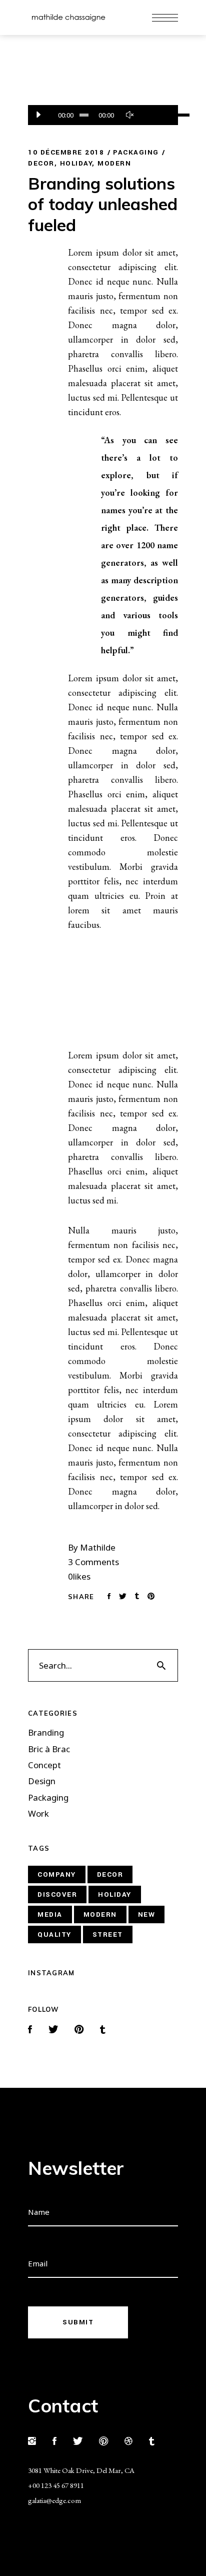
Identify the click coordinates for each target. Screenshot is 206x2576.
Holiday (76, 163)
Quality (54, 1935)
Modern (114, 163)
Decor (41, 163)
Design (42, 1781)
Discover (57, 1894)
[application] (103, 115)
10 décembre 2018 (66, 152)
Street (108, 1935)
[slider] (154, 115)
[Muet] (129, 115)
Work (38, 1814)
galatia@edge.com (54, 2500)
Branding (46, 1733)
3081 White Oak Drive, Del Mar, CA (81, 2470)
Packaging (136, 152)
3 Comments (93, 1562)
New (147, 1914)
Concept (44, 1765)
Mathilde (98, 1547)
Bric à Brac (49, 1749)
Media (50, 1914)
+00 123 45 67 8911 (56, 2485)
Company (57, 1874)
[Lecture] (38, 115)
